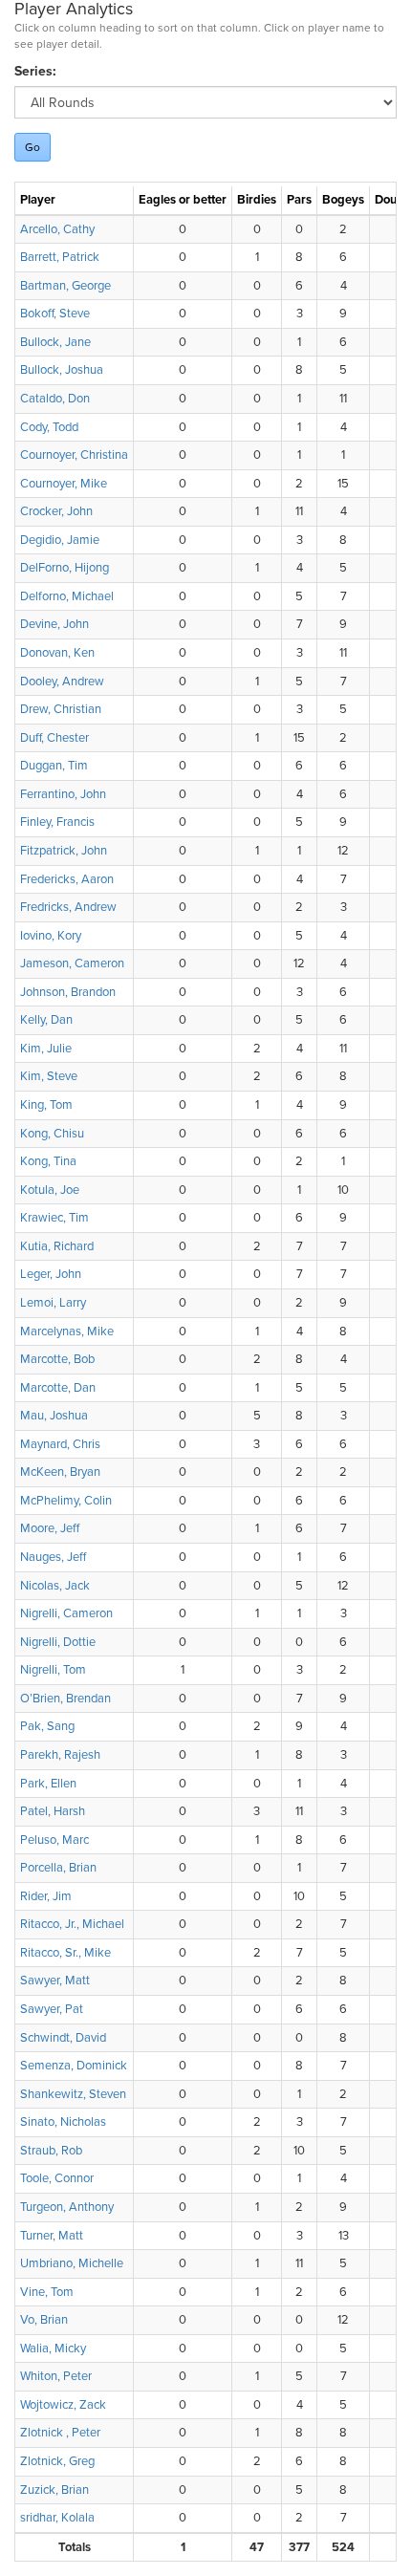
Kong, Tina (48, 1161)
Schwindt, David (63, 2038)
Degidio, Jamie (60, 540)
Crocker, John (56, 511)
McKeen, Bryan (60, 1472)
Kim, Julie (46, 1049)
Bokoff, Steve (55, 314)
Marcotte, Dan (58, 1388)
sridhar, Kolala (57, 2518)
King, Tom (46, 1105)
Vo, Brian (44, 2320)
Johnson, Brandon (68, 992)
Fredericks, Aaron (67, 879)
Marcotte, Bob (57, 1359)
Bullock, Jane (55, 342)
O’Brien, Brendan (65, 1699)
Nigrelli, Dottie (58, 1642)
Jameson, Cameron (72, 963)
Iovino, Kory (51, 936)
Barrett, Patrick (60, 257)
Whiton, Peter (56, 2376)
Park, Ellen (48, 1784)
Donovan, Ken (57, 653)
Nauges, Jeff (53, 1557)
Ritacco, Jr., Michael (72, 1924)
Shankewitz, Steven (73, 2094)
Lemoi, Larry (53, 1303)
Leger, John (51, 1274)
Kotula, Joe (50, 1190)
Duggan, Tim (54, 766)
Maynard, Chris (60, 1444)
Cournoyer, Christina (74, 455)
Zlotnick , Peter (60, 2433)
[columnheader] (75, 201)
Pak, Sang (47, 1726)
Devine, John (54, 624)
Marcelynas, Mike (67, 1331)
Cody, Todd (49, 427)
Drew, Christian (61, 709)
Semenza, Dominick (74, 2066)
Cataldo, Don (55, 399)
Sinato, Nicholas (63, 2122)
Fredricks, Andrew (68, 907)
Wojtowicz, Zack (63, 2405)
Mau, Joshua (54, 1416)
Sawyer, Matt (55, 1981)
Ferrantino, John (63, 794)
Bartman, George (65, 286)
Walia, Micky (53, 2349)
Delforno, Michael (67, 596)
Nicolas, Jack (55, 1586)
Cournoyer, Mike (64, 484)
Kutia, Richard (57, 1246)
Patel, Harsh (53, 1811)
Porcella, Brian (58, 1868)
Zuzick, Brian (54, 2490)
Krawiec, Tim (54, 1218)
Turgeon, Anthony (67, 2207)
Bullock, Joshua (62, 370)
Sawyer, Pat (52, 2009)
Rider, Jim (46, 1896)
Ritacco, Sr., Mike (65, 1953)
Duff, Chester (54, 738)
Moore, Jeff (50, 1528)
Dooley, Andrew (62, 682)
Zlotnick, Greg (57, 2461)
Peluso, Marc (54, 1840)
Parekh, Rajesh (60, 1755)
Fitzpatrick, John (64, 851)
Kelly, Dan (46, 1020)
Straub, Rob (51, 2151)
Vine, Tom (47, 2292)
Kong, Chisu (52, 1134)
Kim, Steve (49, 1076)
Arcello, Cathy (57, 229)
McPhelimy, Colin (66, 1501)
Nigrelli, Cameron (66, 1613)
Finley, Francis (57, 822)
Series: (35, 71)
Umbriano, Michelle (72, 2263)
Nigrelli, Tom (53, 1670)
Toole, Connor (57, 2178)
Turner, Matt (52, 2236)
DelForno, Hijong (65, 568)
